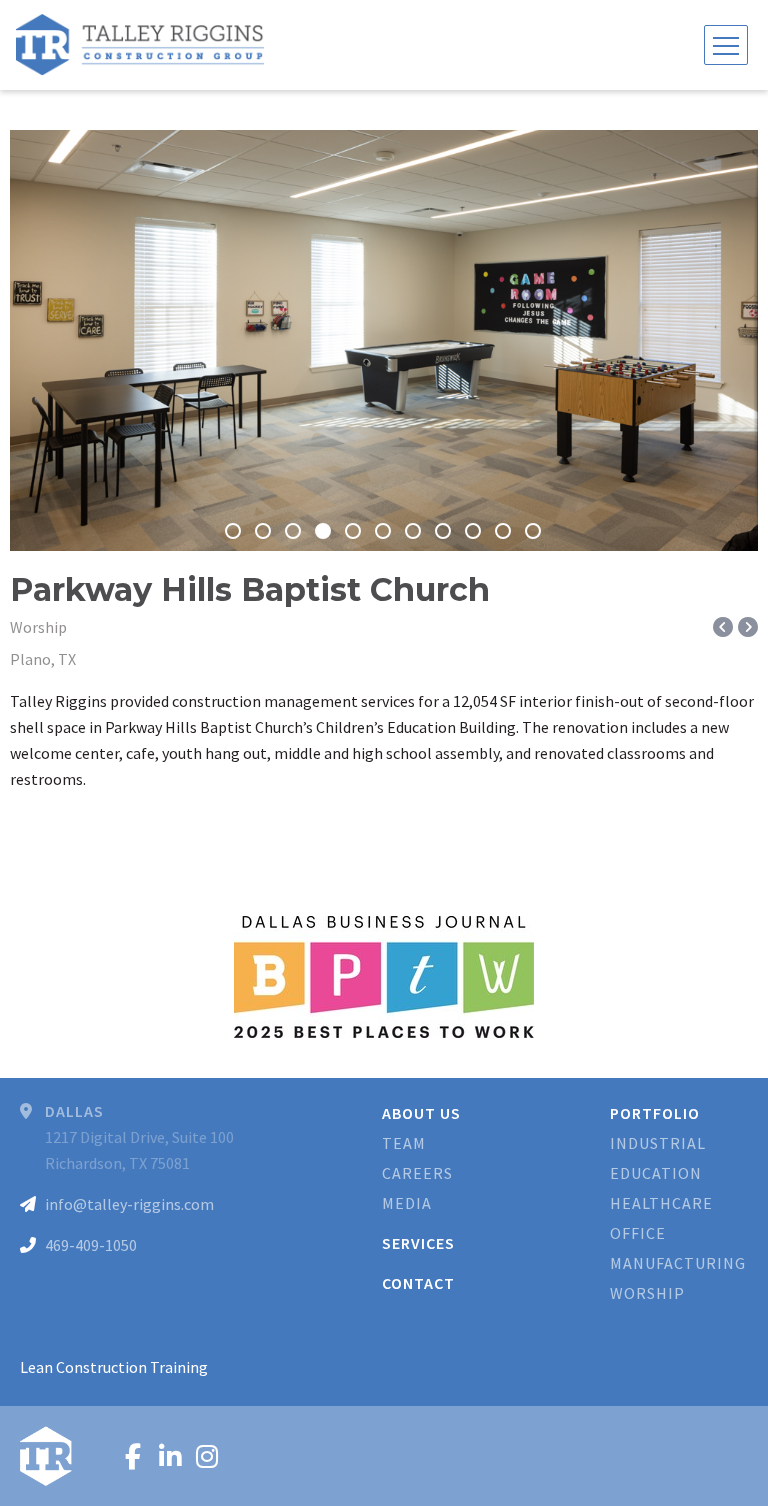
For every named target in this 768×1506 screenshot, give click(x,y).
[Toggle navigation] (726, 45)
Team (404, 1143)
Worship (647, 1293)
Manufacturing (678, 1263)
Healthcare (661, 1203)
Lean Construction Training (114, 1367)
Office (638, 1233)
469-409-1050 (91, 1245)
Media (407, 1203)
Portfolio (655, 1113)
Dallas (74, 1111)
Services (418, 1243)
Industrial (658, 1143)
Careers (417, 1173)
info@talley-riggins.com (129, 1204)
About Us (421, 1113)
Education (656, 1173)
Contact (418, 1283)
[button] (28, 341)
